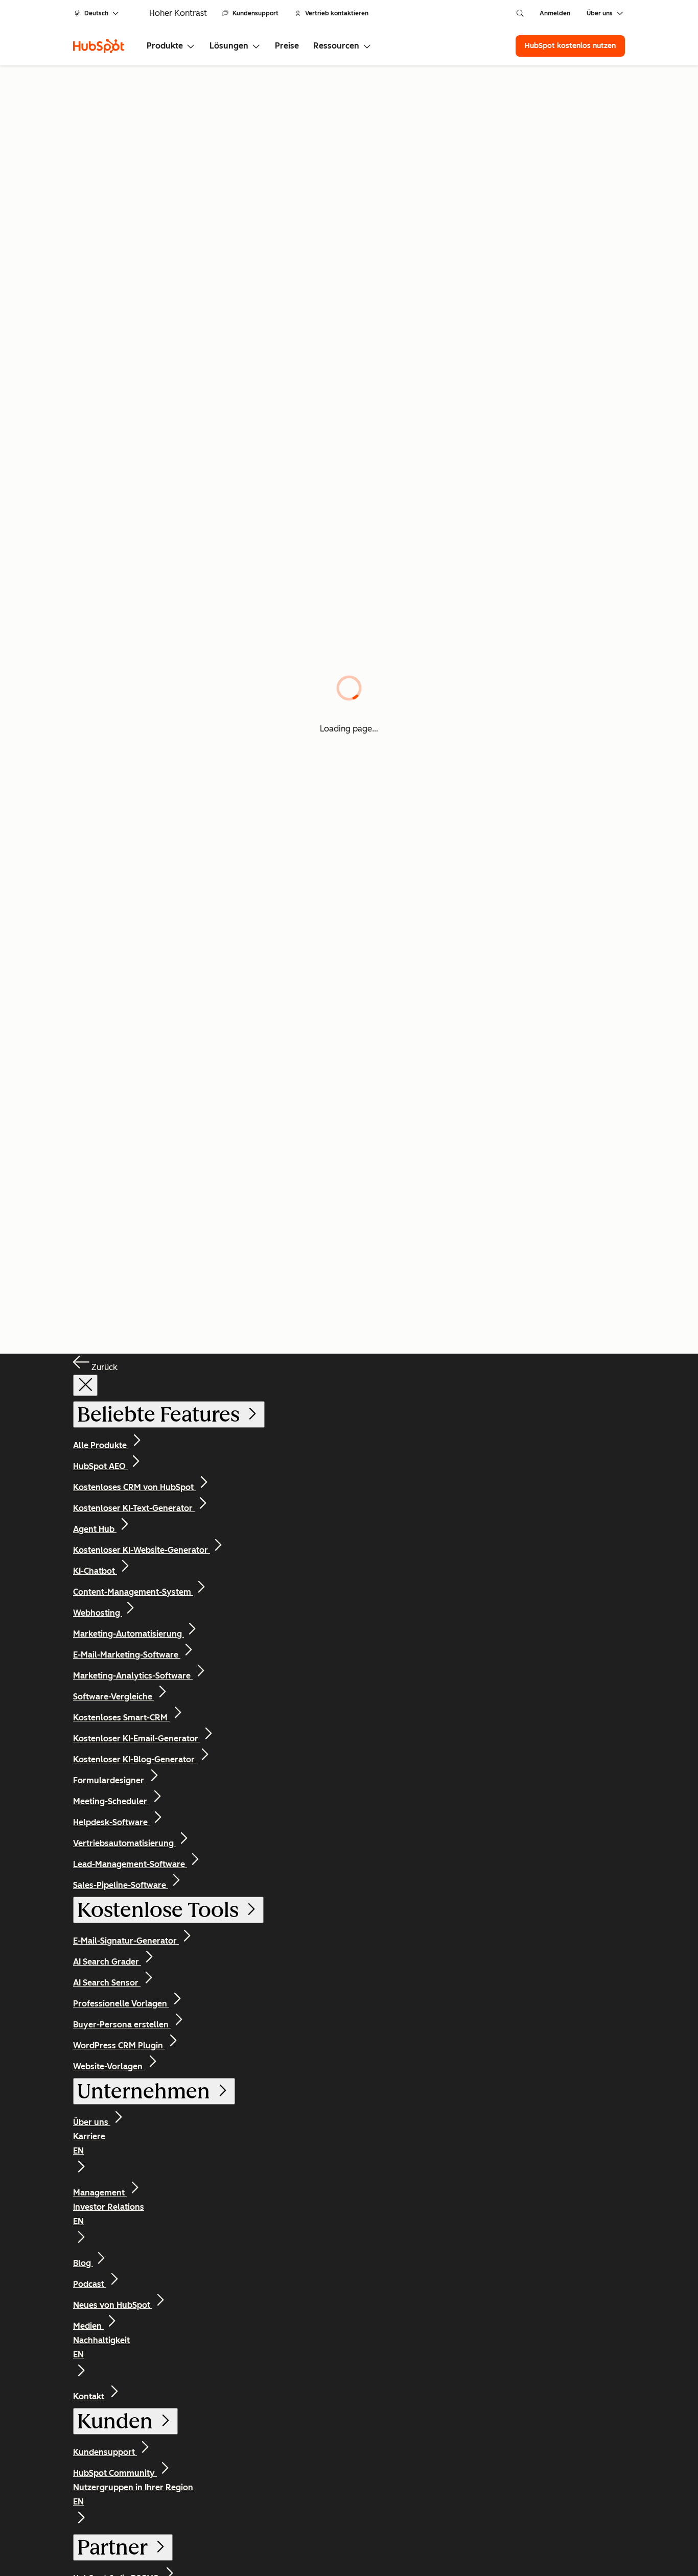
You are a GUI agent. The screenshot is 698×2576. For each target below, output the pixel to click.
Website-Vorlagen (109, 2066)
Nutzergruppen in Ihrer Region (133, 2495)
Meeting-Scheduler (111, 1801)
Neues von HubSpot (113, 2305)
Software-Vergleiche (114, 1697)
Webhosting (98, 1613)
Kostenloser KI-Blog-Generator (135, 1759)
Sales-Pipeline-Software (121, 1885)
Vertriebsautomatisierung (124, 1843)
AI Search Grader (107, 1962)
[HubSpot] (99, 46)
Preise (287, 46)
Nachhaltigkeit (101, 2347)
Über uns (92, 2122)
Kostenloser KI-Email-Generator (137, 1739)
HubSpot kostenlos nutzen (570, 46)
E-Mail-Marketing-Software (127, 1655)
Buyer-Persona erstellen (122, 2025)
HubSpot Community (115, 2473)
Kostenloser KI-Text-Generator (134, 1508)
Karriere (89, 2144)
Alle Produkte (101, 1445)
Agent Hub (95, 1529)
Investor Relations (109, 2214)
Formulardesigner (110, 1780)
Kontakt (90, 2396)
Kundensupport (255, 13)
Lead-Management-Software (130, 1864)
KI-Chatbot (95, 1571)
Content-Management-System (133, 1592)
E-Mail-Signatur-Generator (126, 1941)
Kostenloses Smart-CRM (121, 1718)
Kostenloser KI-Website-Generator (142, 1550)
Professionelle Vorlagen (121, 2004)
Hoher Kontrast (178, 13)
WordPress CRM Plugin (119, 2046)
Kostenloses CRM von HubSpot (134, 1487)
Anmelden (555, 13)
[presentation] (85, 1385)
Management (100, 2193)
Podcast (90, 2284)
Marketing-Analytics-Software (133, 1676)
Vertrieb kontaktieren (337, 13)
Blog (83, 2263)
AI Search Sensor (107, 1983)
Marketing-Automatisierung (129, 1634)
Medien (88, 2326)
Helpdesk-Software (111, 1822)
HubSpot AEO (100, 1466)
